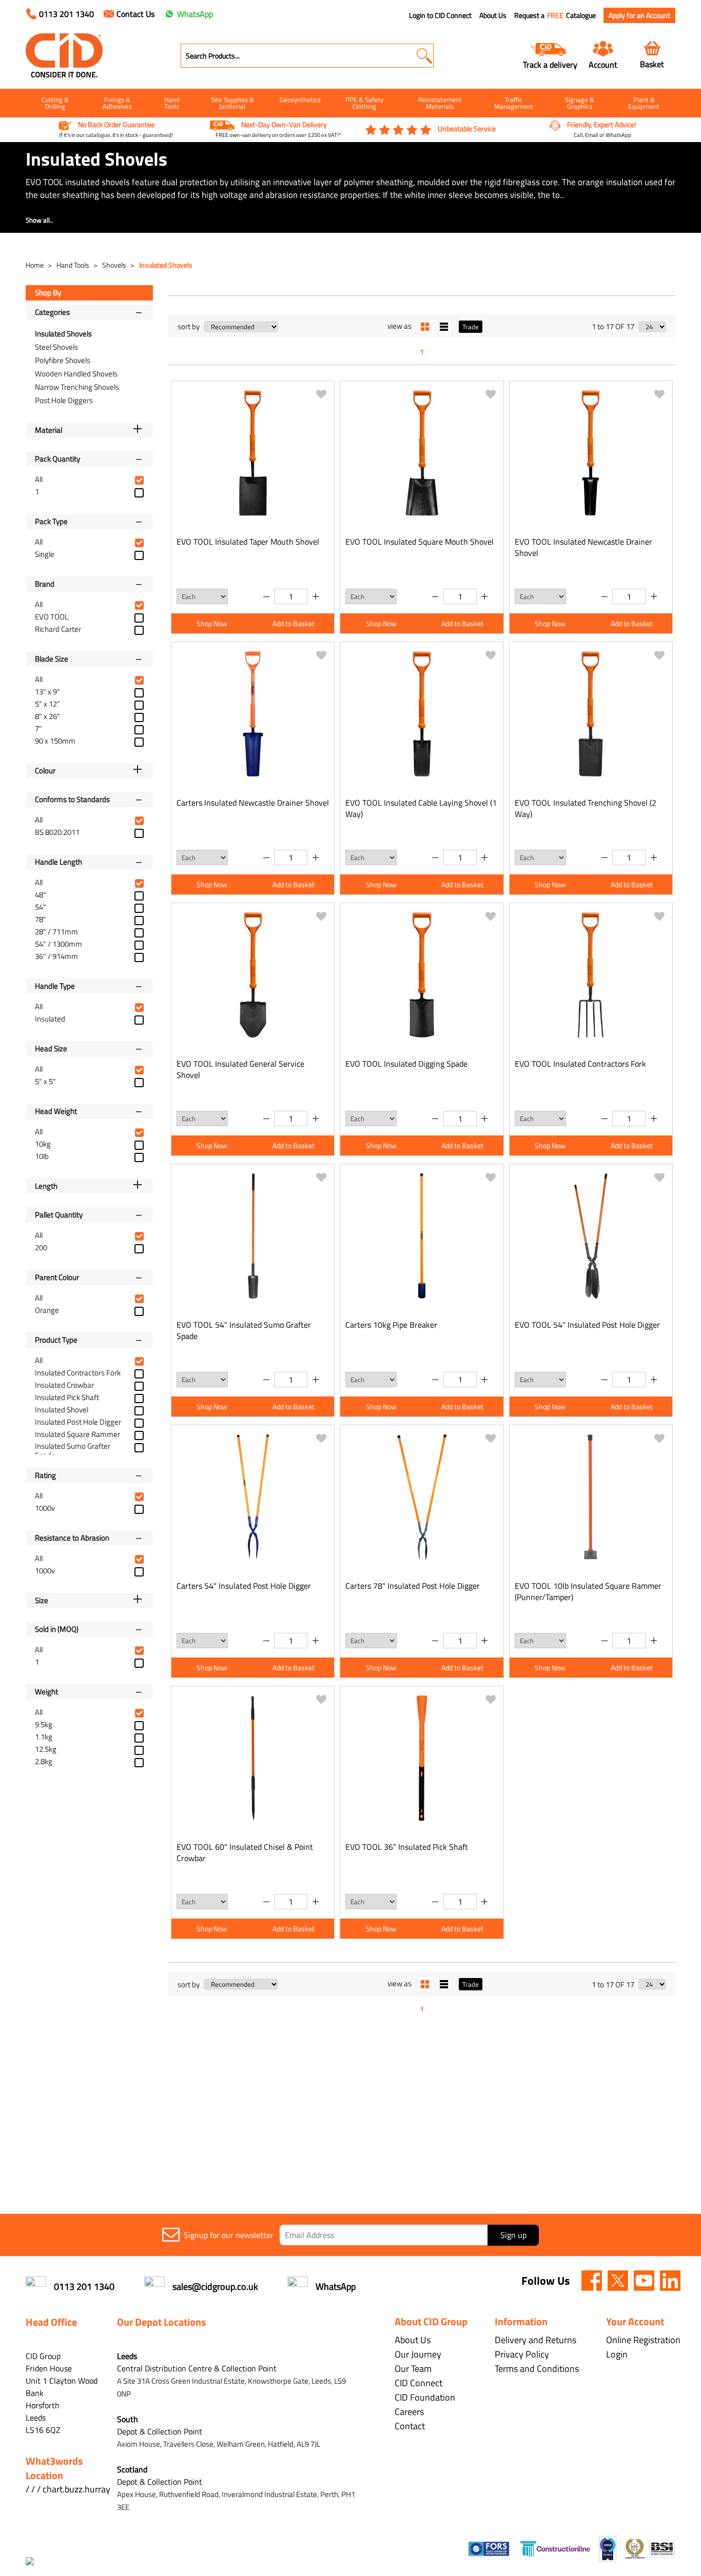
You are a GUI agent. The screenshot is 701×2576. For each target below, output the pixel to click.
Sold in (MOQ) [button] (57, 1629)
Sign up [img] (513, 2235)
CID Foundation (425, 2397)
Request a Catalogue (555, 15)
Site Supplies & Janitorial (232, 103)
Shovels (115, 265)
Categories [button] (52, 312)
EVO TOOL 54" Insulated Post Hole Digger (587, 1325)
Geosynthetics (300, 99)
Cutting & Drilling (55, 103)
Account (603, 64)
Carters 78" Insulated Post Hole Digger (413, 1586)
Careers (409, 2412)
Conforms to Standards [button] (72, 799)
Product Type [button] (56, 1340)
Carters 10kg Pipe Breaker (391, 1325)
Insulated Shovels (166, 265)
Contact (410, 2426)
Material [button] (48, 430)
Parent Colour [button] (57, 1277)
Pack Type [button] (51, 521)
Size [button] (42, 1600)
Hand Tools (172, 103)
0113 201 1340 (66, 14)
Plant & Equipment (644, 103)
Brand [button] (45, 584)
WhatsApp (195, 14)
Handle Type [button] (55, 986)
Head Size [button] (51, 1049)
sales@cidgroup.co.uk (215, 2287)
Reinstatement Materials (440, 103)
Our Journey (418, 2354)
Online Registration (643, 2340)
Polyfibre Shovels (63, 360)
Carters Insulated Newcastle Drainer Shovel (253, 803)
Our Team (413, 2369)
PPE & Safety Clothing (364, 103)
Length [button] (46, 1186)
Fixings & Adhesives (117, 103)
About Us (493, 15)
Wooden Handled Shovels (76, 374)
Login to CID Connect (440, 15)
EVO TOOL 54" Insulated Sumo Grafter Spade (244, 1330)
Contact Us (135, 14)
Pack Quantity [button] (57, 459)
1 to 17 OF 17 (613, 326)
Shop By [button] (48, 293)
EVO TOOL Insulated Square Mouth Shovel (420, 542)
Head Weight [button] (56, 1111)
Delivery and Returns (536, 2340)
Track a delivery (550, 64)
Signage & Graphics (580, 103)
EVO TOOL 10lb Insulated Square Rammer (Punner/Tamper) (588, 1591)
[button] (424, 56)
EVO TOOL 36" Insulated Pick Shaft (407, 1847)
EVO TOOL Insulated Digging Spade (406, 1064)
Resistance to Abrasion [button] (72, 1538)
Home (35, 265)
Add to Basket (294, 623)
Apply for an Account (639, 15)
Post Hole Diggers (64, 400)
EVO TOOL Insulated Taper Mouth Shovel (248, 542)
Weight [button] (46, 1692)
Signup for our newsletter (229, 2235)
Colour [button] (45, 771)
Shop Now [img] (212, 623)
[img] (592, 2281)
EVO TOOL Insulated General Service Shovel (240, 1069)
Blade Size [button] (52, 659)
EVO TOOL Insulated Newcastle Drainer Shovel (583, 547)
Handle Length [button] (59, 862)
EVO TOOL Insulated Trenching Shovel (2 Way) (586, 808)
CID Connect (418, 2383)
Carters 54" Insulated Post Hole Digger (244, 1586)
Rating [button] (45, 1475)
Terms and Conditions (537, 2369)
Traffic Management (514, 103)
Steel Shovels (56, 347)
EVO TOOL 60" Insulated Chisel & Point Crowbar (245, 1852)
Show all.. (39, 220)
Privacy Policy (522, 2354)
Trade (471, 327)
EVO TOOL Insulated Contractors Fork (580, 1064)
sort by (189, 326)
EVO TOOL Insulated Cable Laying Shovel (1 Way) (421, 808)
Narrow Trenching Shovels (77, 387)
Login (617, 2354)
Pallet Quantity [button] (59, 1215)
